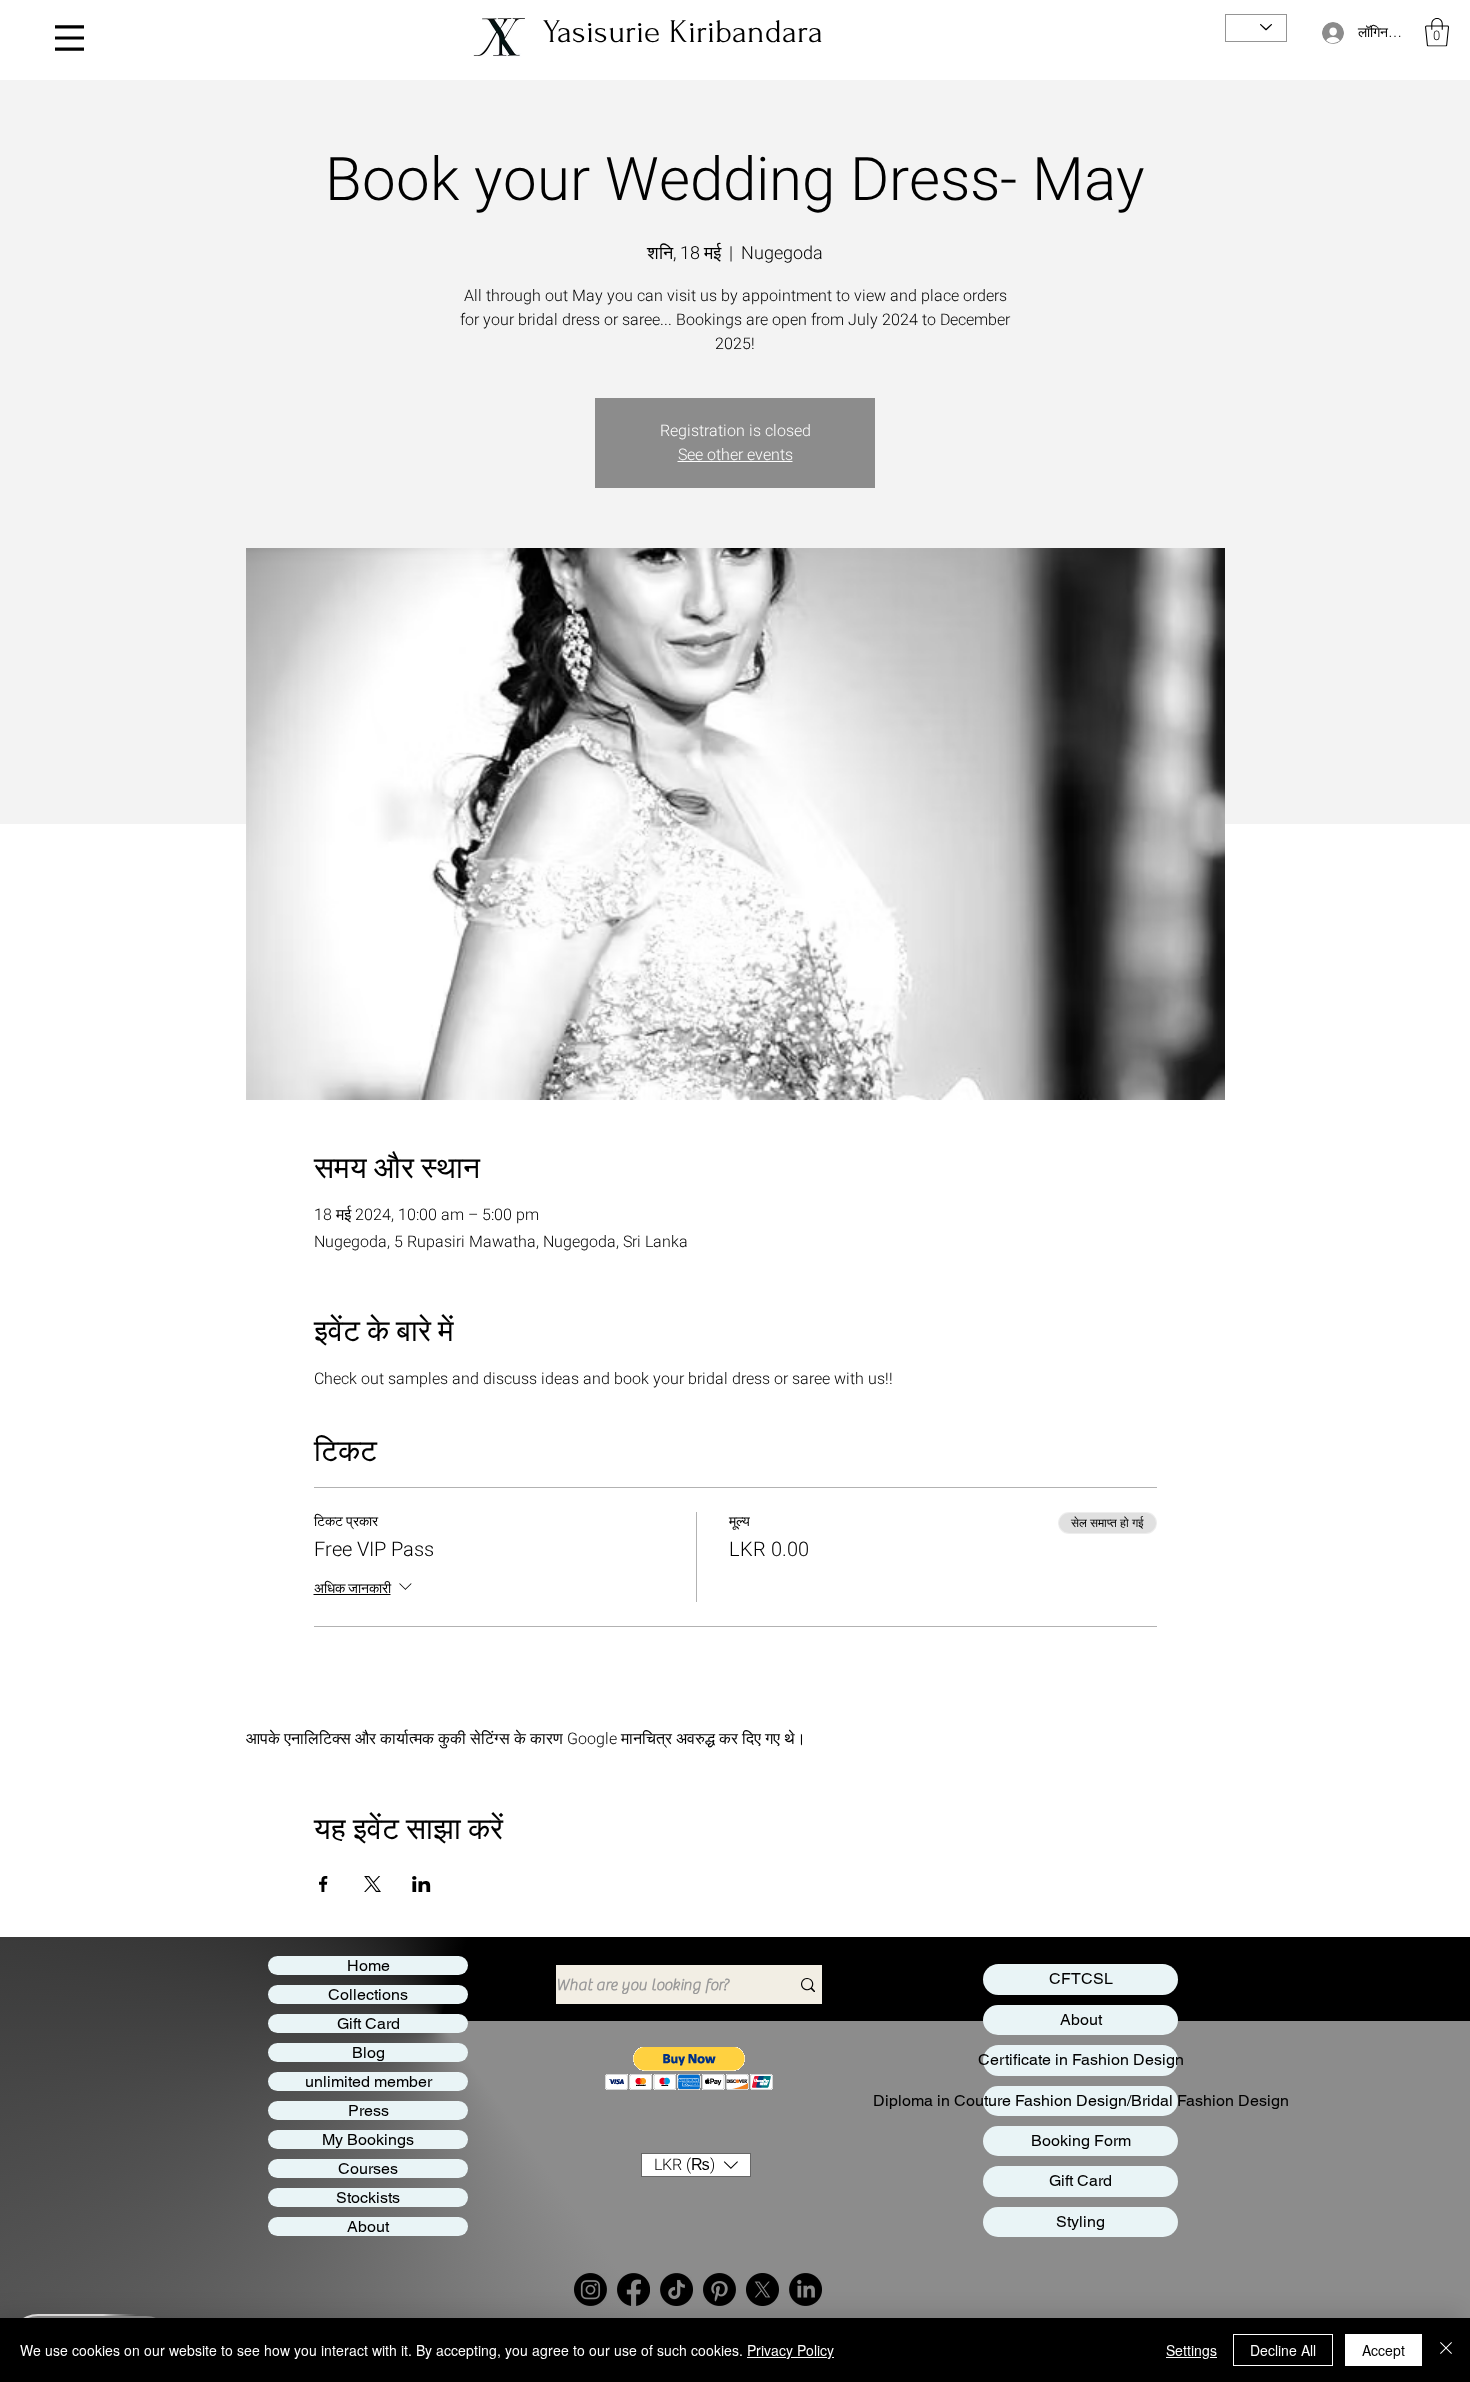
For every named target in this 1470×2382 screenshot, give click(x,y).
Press (368, 2110)
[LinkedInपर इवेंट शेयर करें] (421, 1884)
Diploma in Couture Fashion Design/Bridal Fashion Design (1080, 2100)
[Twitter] (762, 2289)
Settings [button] (1191, 2350)
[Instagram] (590, 2289)
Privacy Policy (790, 2350)
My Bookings (368, 2139)
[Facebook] (633, 2289)
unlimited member (368, 2081)
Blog (368, 2052)
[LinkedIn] (805, 2289)
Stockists (368, 2197)
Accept (1383, 2350)
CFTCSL (1081, 1978)
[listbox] (696, 2165)
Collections (368, 1994)
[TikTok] (676, 2289)
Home (368, 1965)
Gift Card (368, 2023)
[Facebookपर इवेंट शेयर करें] (323, 1884)
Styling (1080, 2221)
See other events (735, 455)
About (368, 2226)
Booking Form (1081, 2140)
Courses (368, 2168)
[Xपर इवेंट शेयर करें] (372, 1884)
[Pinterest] (719, 2289)
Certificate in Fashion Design (1080, 2059)
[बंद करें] (1446, 2350)
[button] (1437, 32)
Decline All (1283, 2350)
